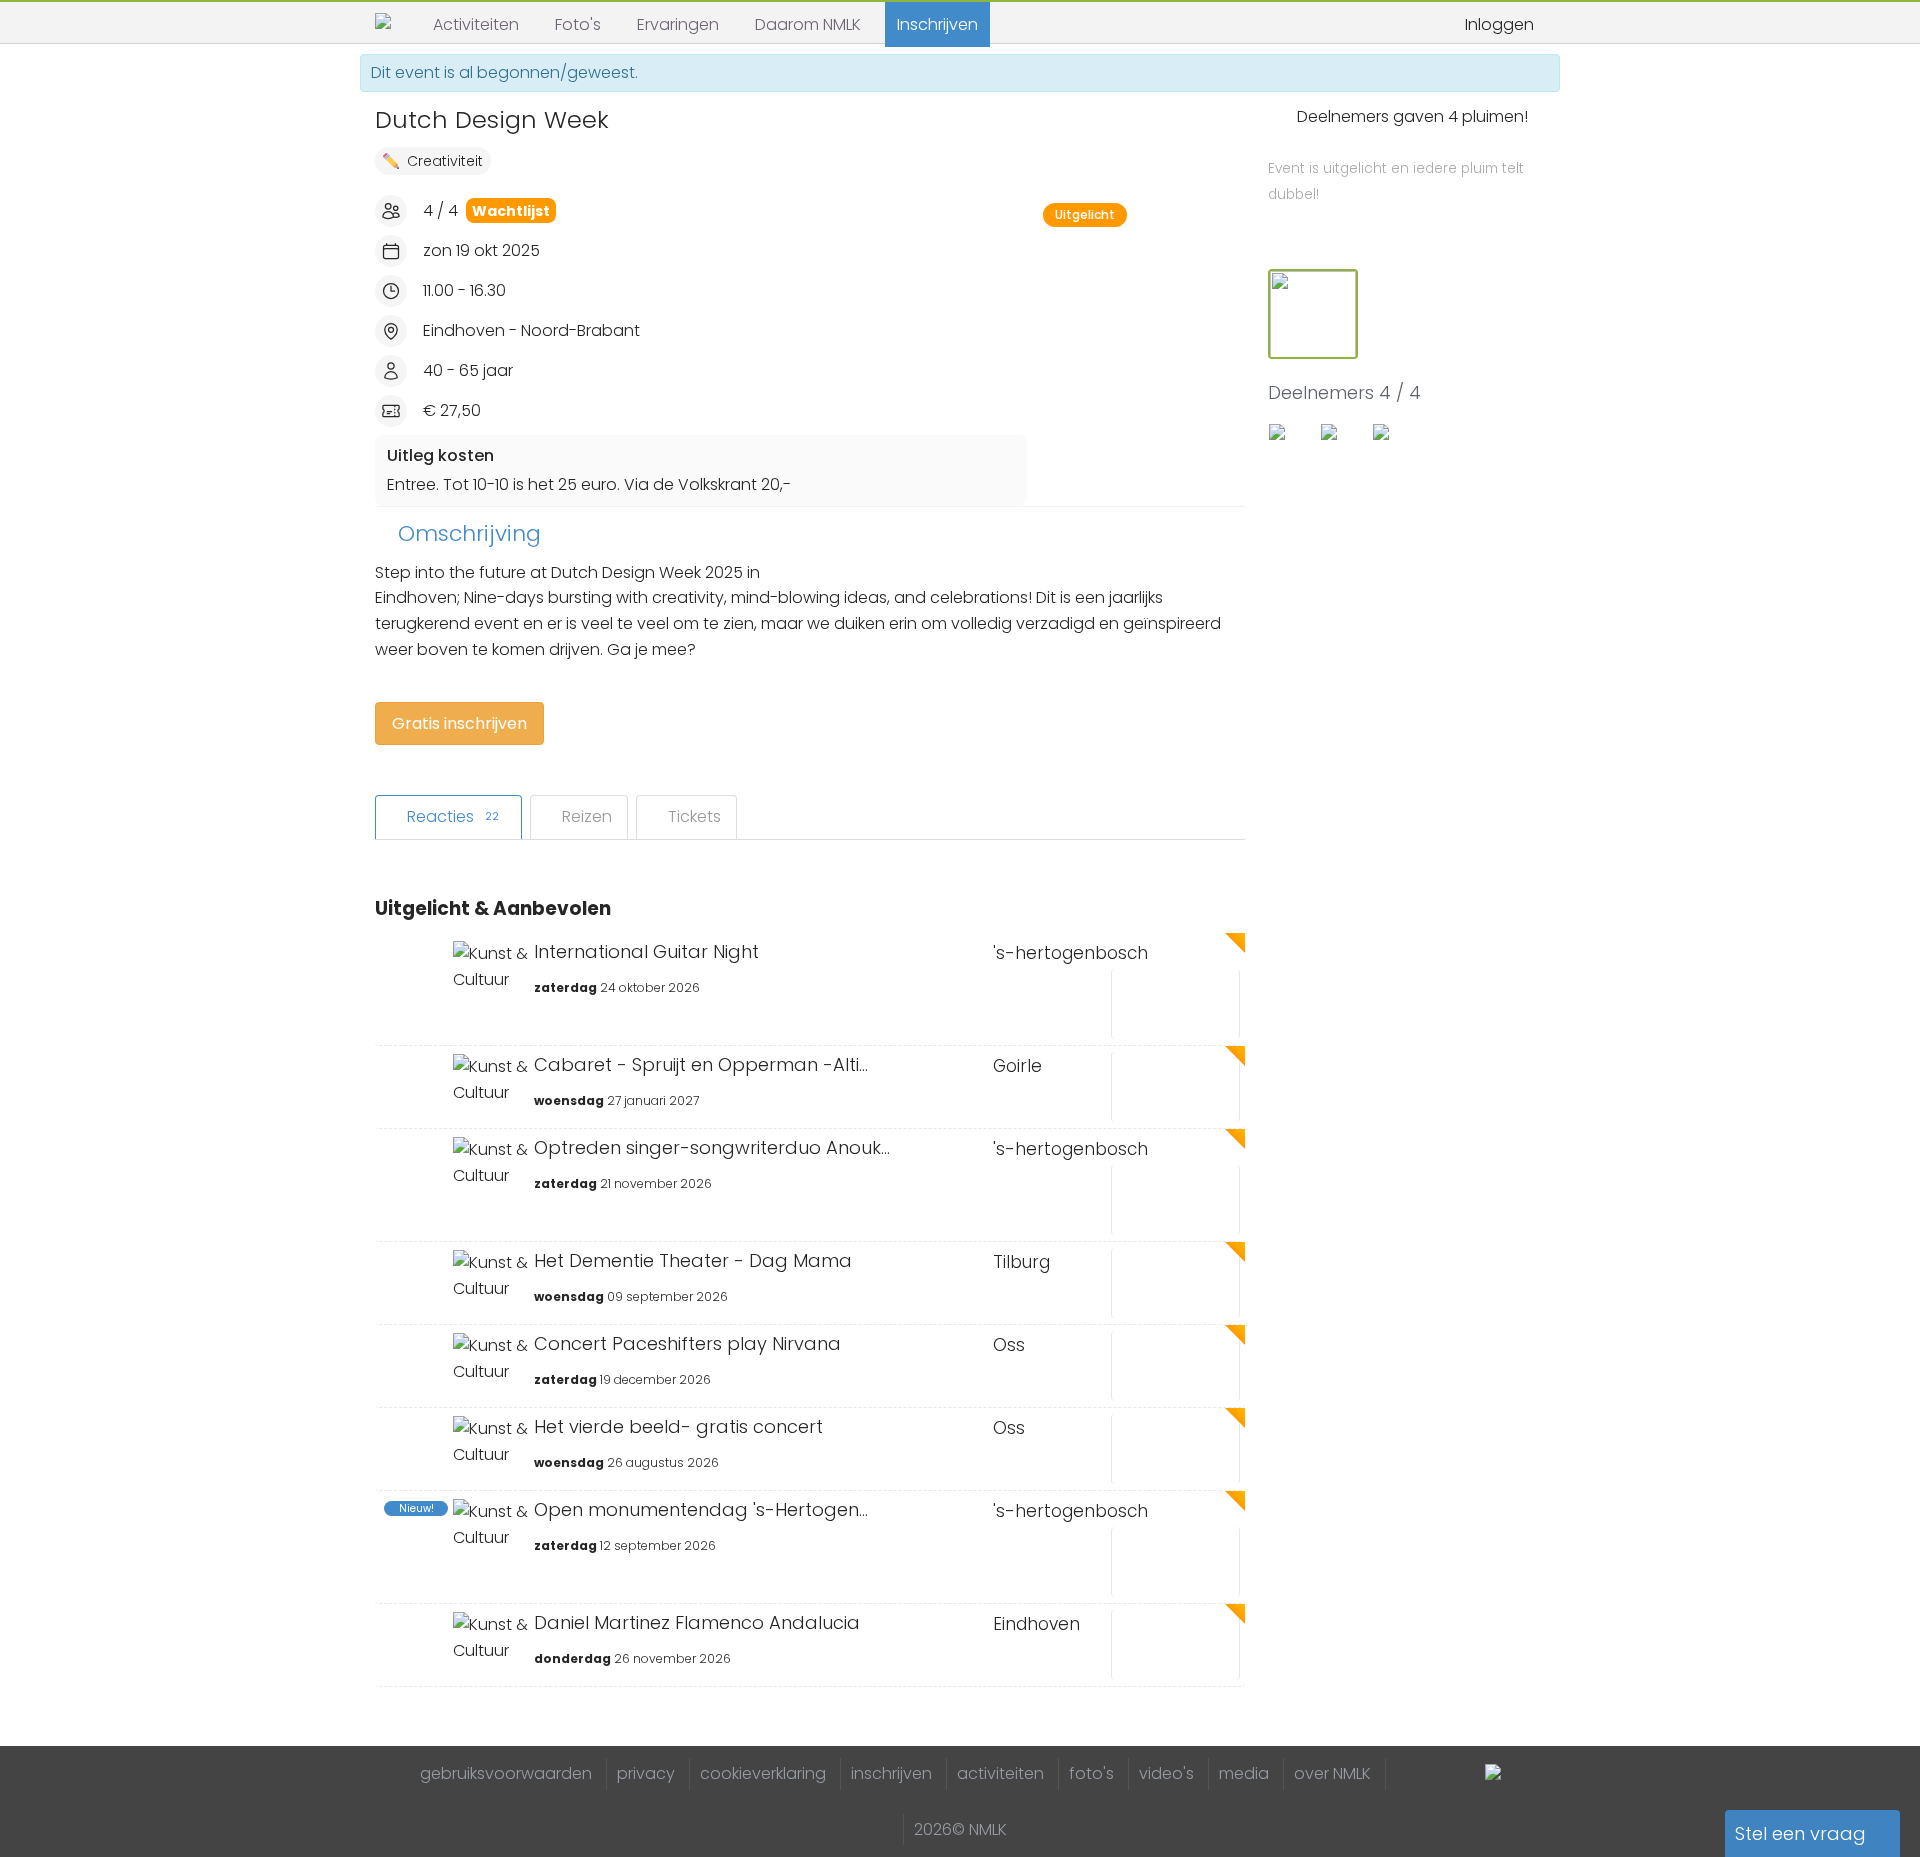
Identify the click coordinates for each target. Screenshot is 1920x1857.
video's (1166, 1773)
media (1244, 1773)
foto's (1091, 1773)
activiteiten (1000, 1773)
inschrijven (891, 1773)
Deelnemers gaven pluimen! (1398, 155)
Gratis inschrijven (459, 723)
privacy (646, 1773)
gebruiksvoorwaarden (506, 1773)
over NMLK (1332, 1773)
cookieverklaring (763, 1773)
